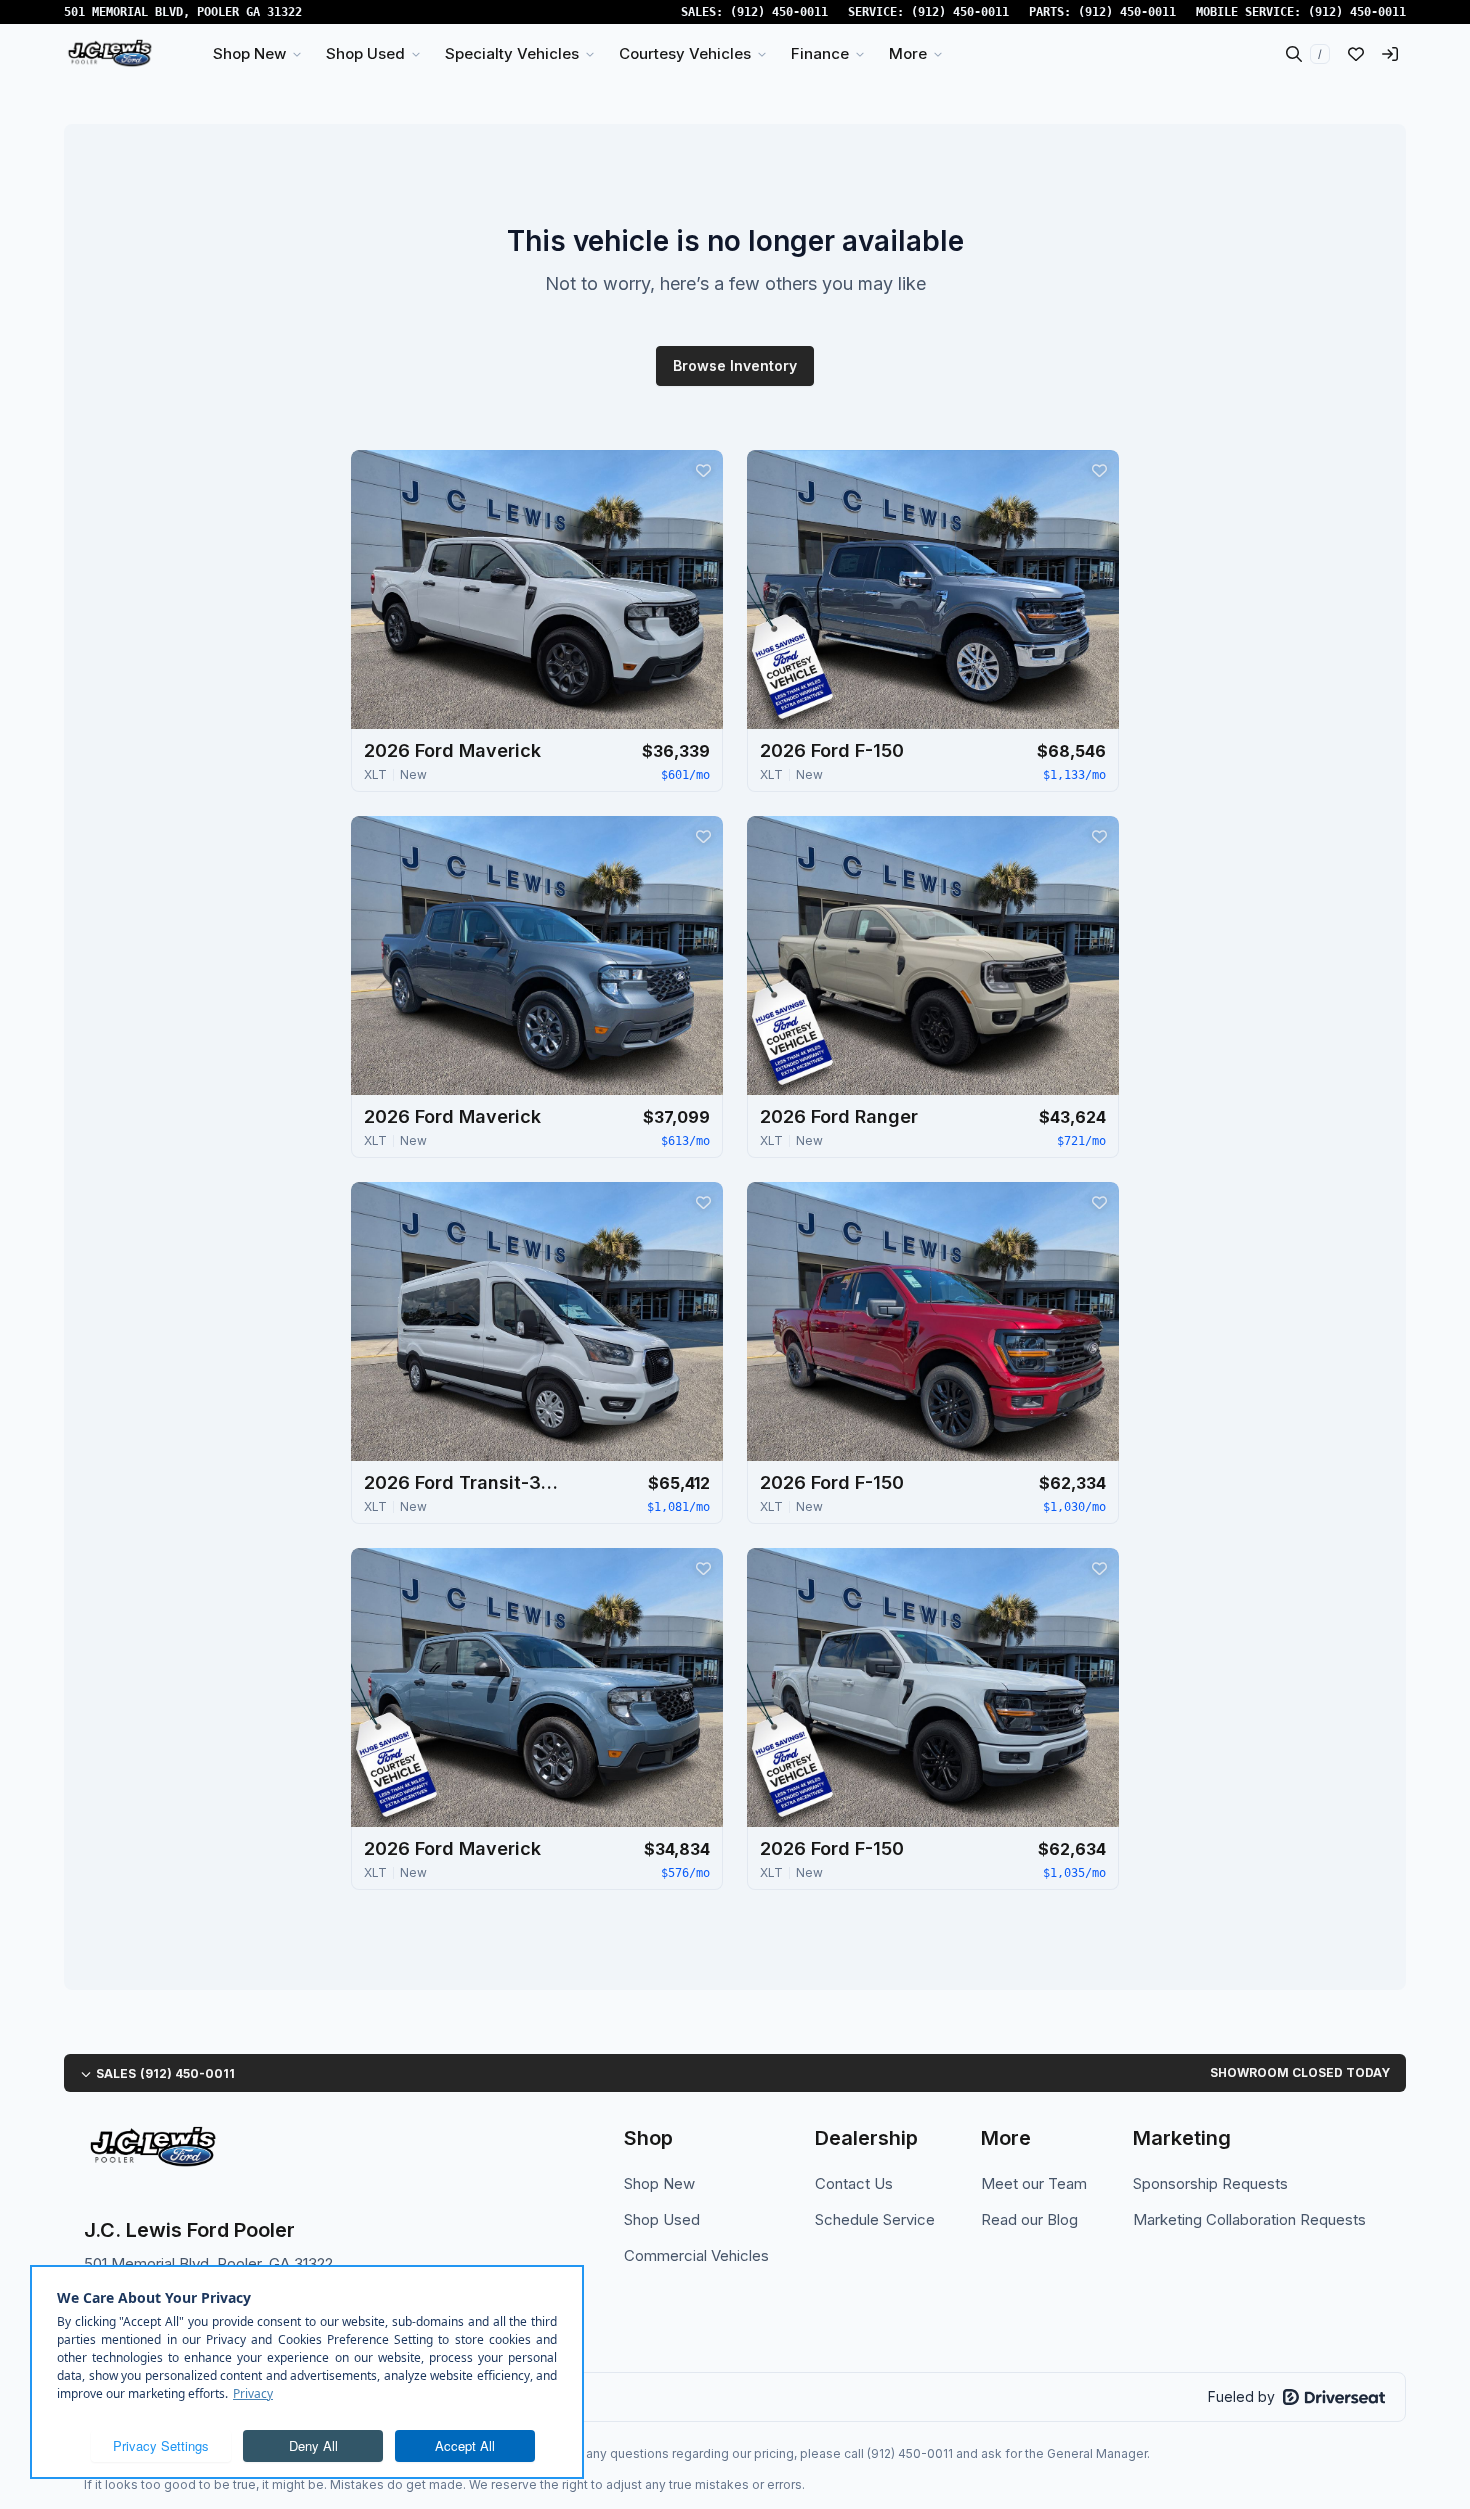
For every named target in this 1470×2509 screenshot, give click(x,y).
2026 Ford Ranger (839, 1116)
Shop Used (662, 2219)
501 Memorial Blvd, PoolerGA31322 (183, 12)
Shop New (659, 2183)
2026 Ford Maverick (452, 750)
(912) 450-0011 (779, 12)
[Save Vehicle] (703, 470)
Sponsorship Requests (1210, 2183)
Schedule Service (875, 2219)
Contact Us (854, 2183)
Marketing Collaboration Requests (1249, 2219)
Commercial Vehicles (696, 2255)
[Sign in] (1390, 54)
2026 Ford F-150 (832, 750)
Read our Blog (1029, 2219)
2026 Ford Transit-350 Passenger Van (464, 1482)
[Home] (109, 54)
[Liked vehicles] (1356, 54)
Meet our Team (1034, 2183)
